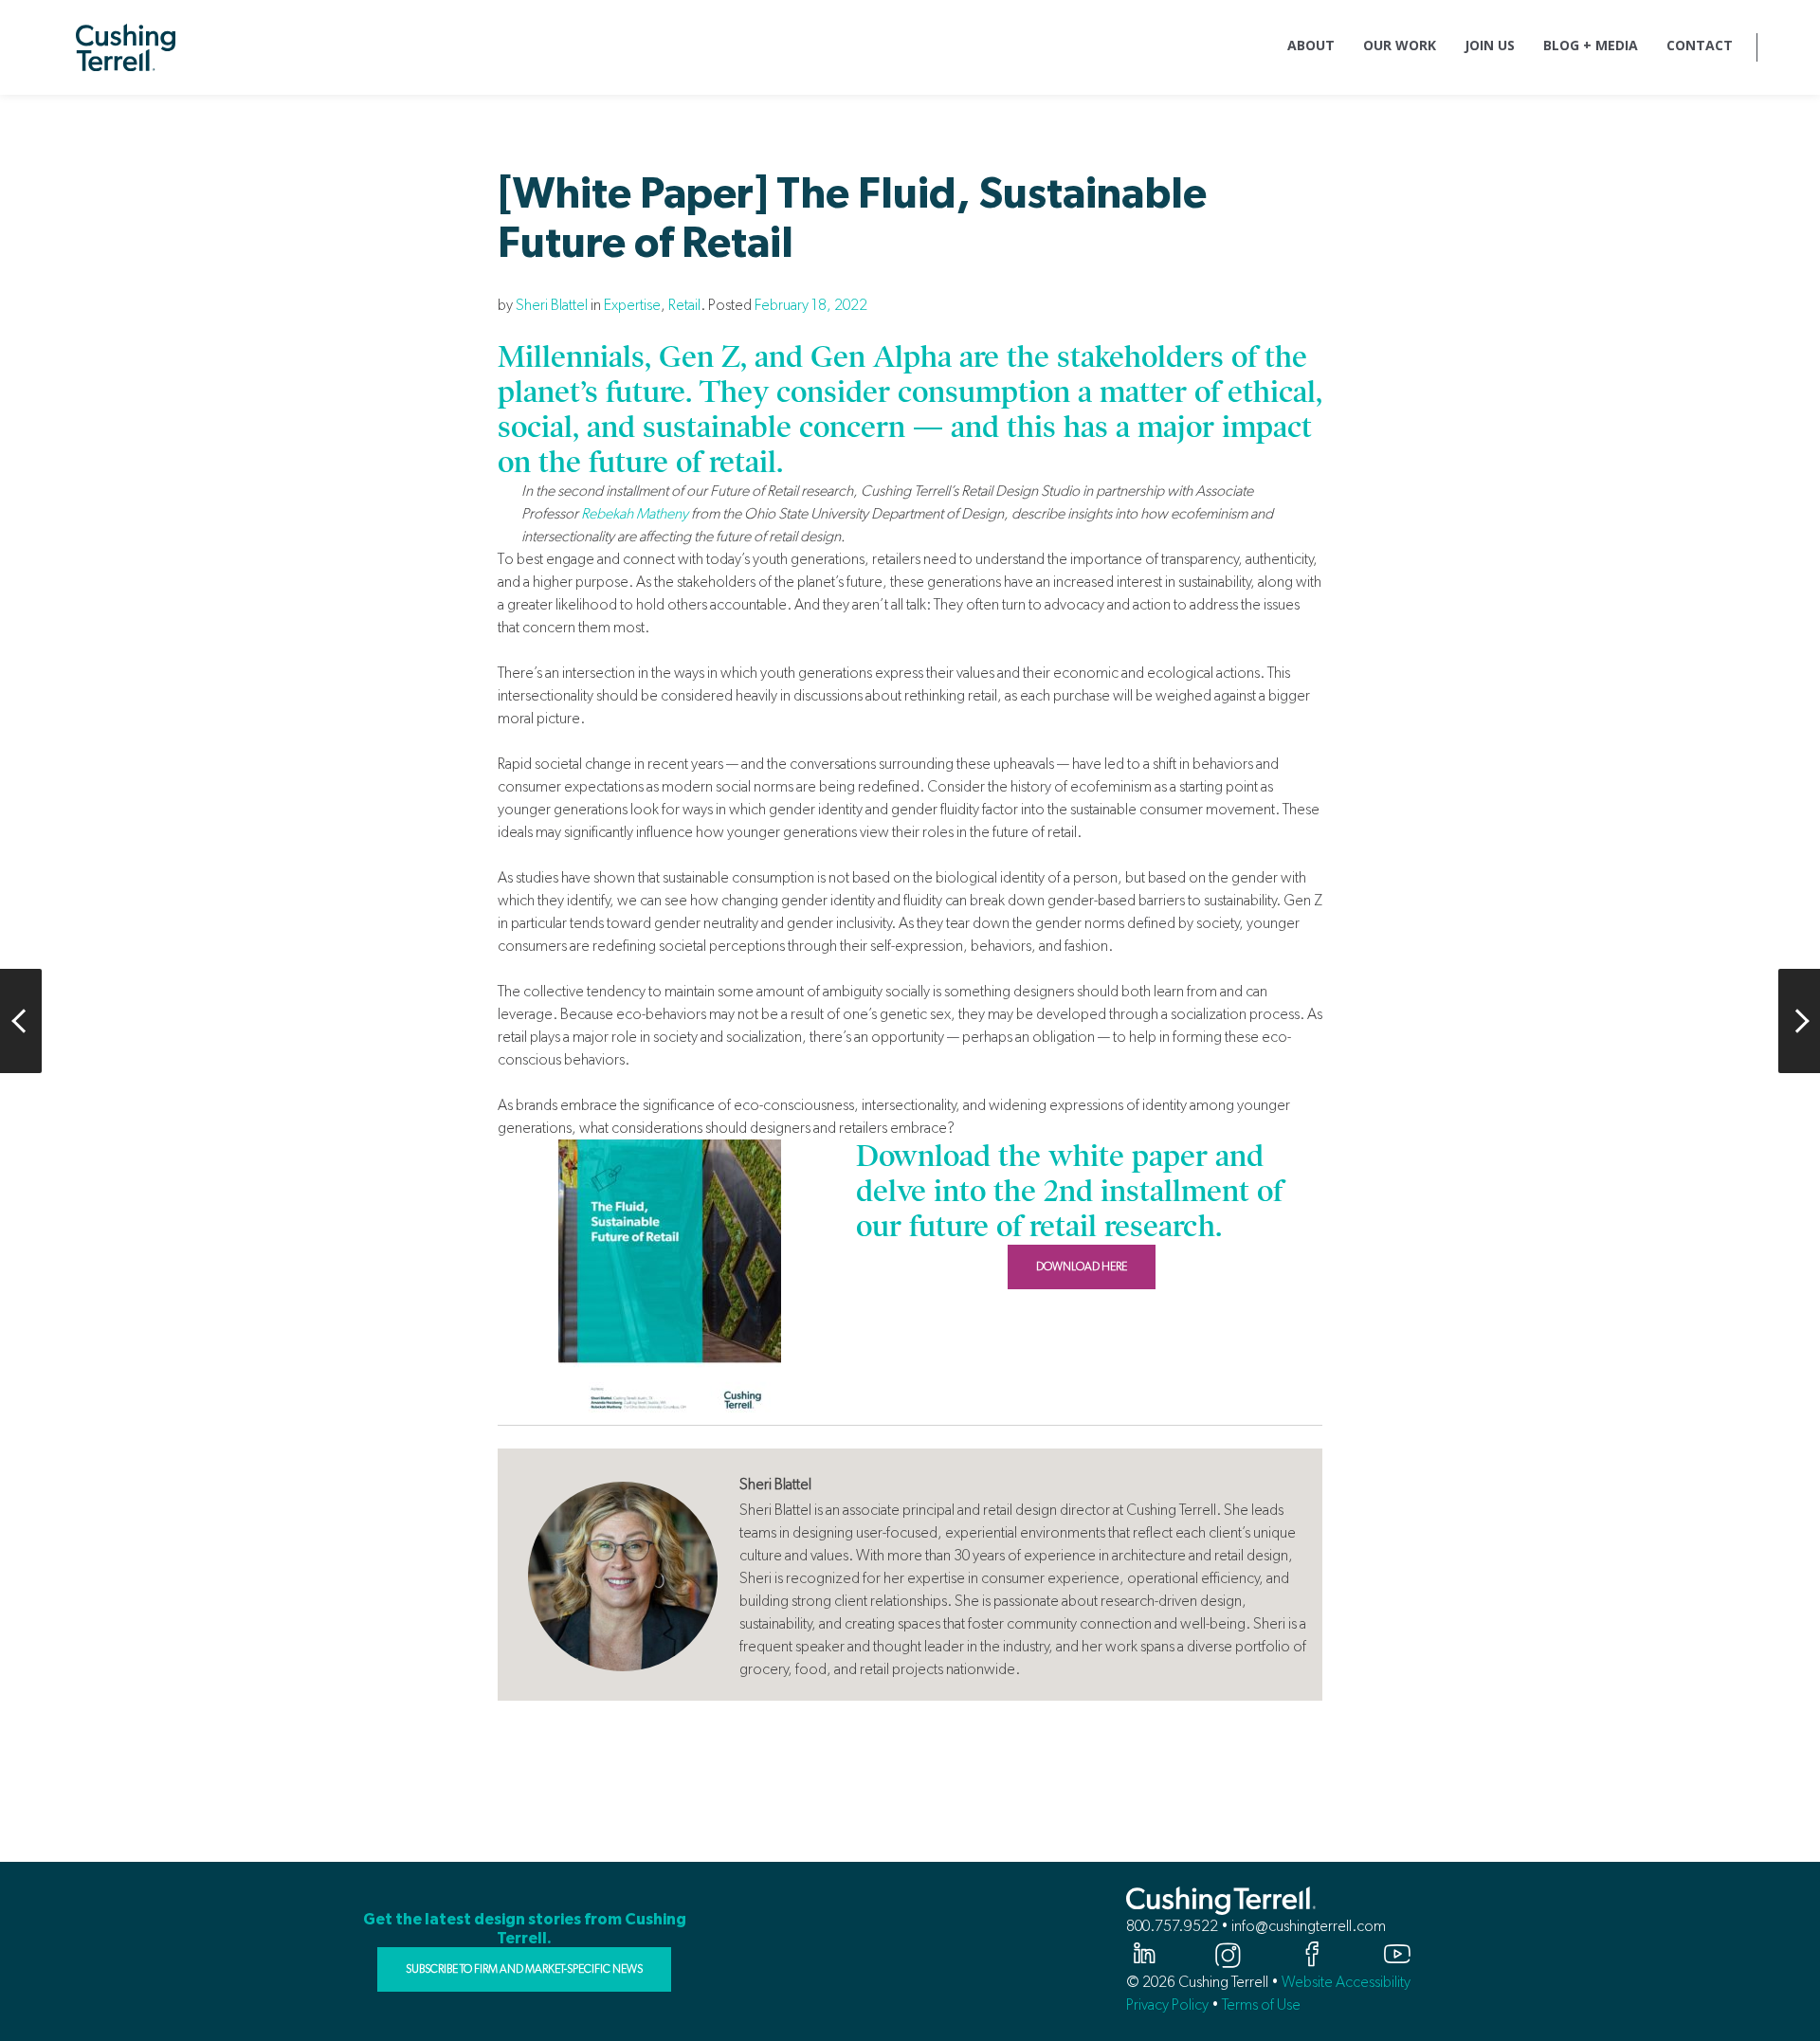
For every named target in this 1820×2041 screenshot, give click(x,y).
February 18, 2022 (811, 305)
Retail (684, 305)
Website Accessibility (1346, 1982)
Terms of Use (1261, 2005)
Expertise (632, 305)
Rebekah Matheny (635, 513)
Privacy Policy (1167, 2005)
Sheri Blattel (552, 305)
